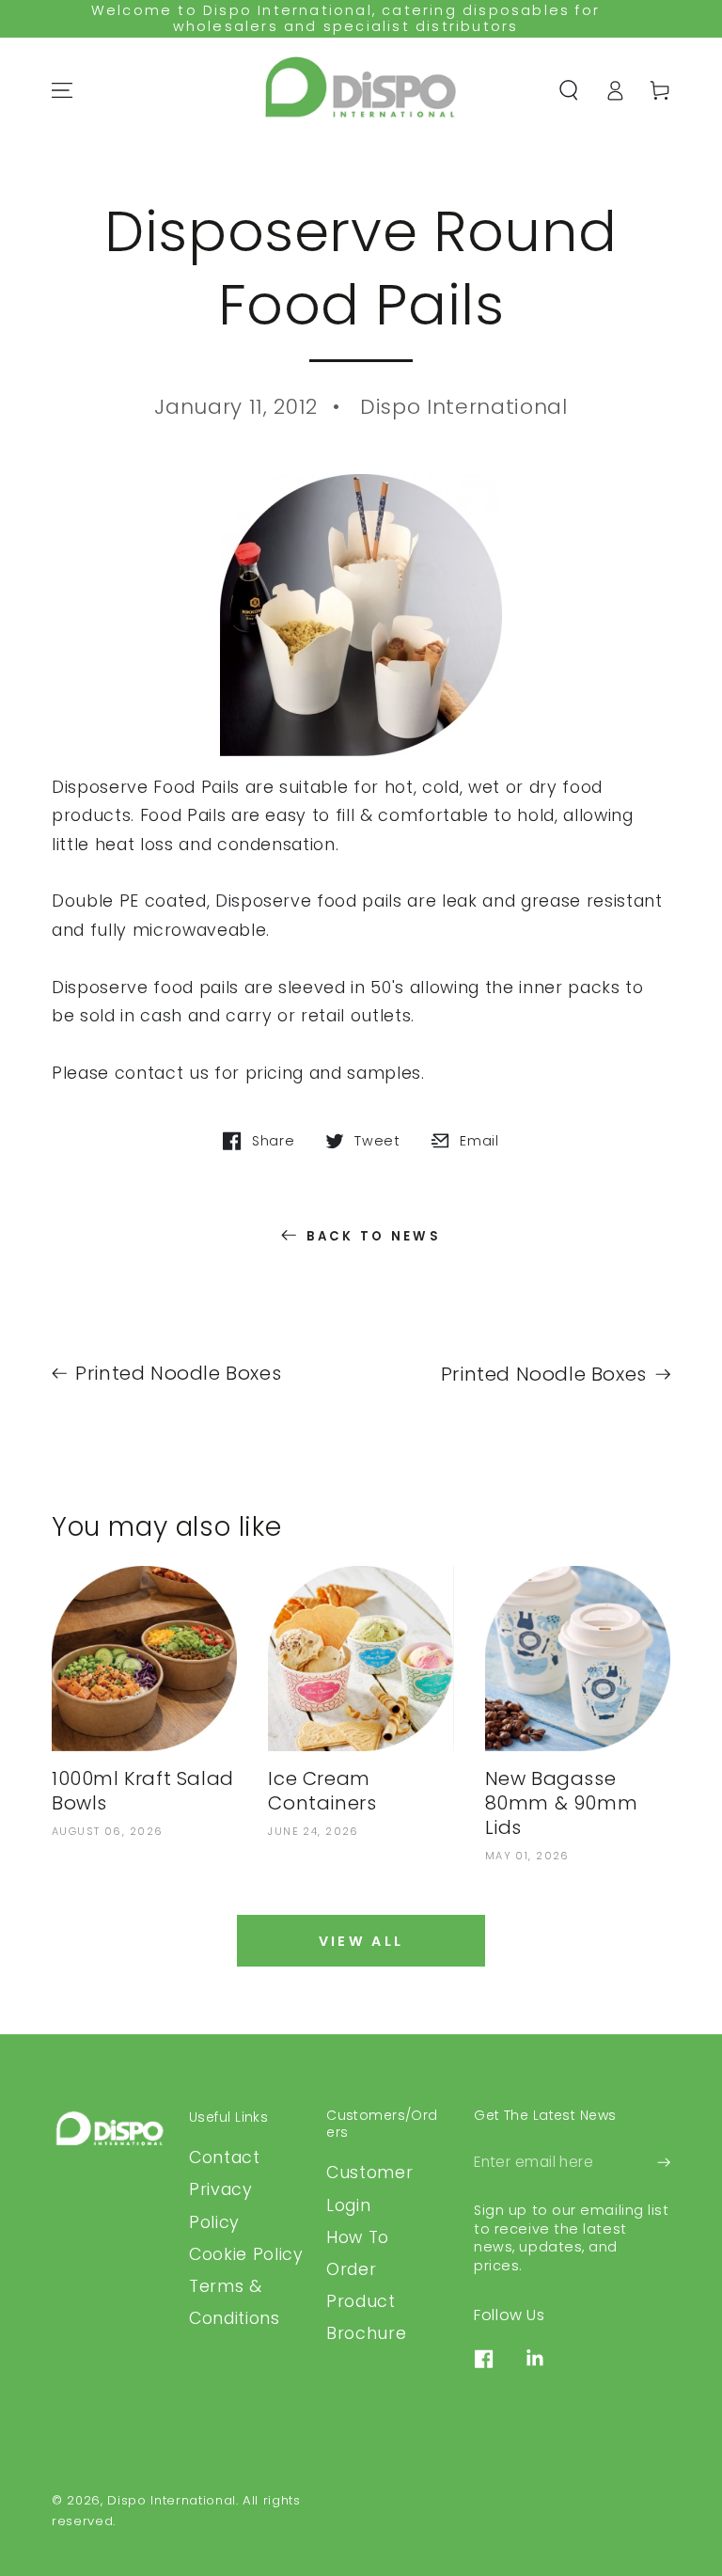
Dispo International (172, 2500)
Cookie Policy (246, 2254)
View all (361, 1941)
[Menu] (62, 90)
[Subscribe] (664, 2162)
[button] (569, 90)
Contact (225, 2157)
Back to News (374, 1236)
